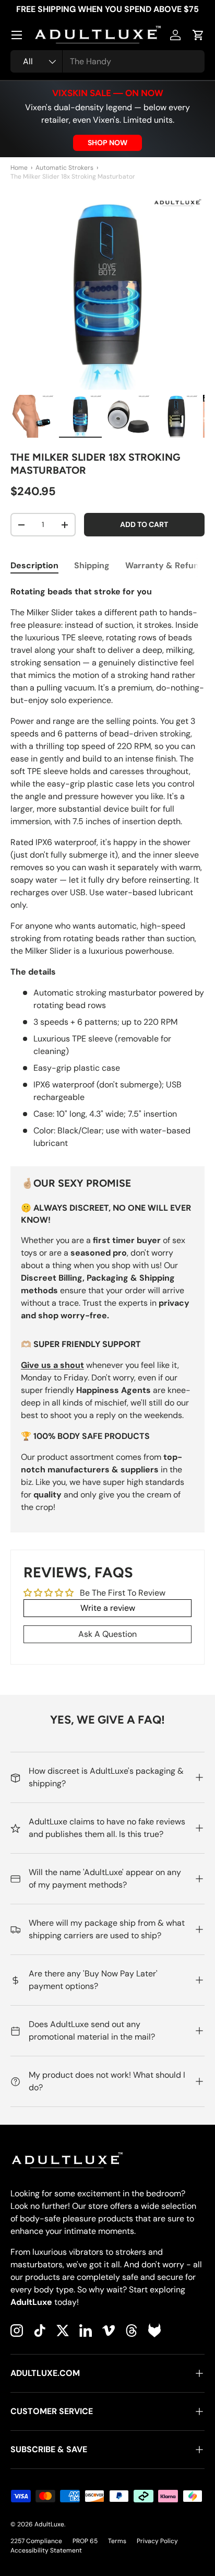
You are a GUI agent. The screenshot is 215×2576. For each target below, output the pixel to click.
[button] (198, 35)
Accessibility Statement (46, 2550)
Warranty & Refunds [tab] (167, 565)
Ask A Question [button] (107, 1634)
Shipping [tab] (92, 565)
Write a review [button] (108, 1608)
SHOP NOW (107, 143)
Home (19, 168)
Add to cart (144, 524)
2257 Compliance (36, 2541)
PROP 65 (85, 2541)
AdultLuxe (49, 2524)
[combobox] (107, 61)
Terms (117, 2541)
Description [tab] (34, 565)
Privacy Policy (157, 2541)
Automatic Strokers (64, 168)
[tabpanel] (107, 868)
